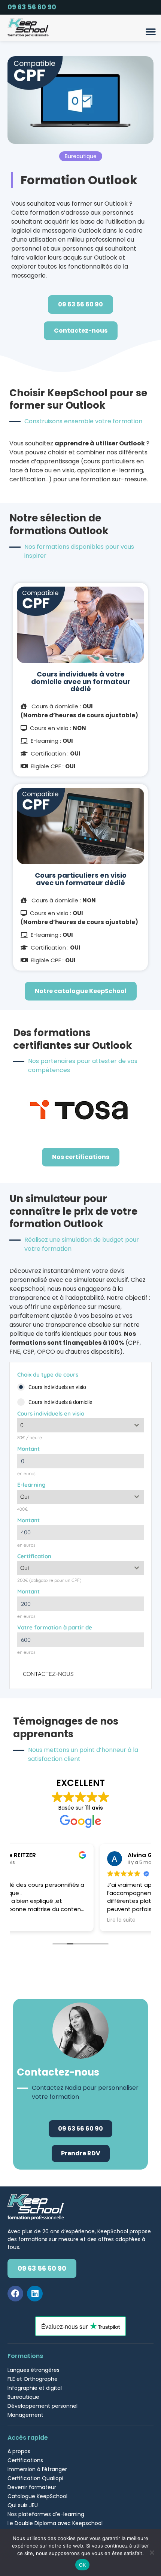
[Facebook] (15, 2294)
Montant (28, 1449)
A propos (19, 2451)
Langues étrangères (34, 2370)
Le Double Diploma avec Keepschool (55, 2523)
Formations (25, 2356)
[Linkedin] (35, 2294)
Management (25, 2415)
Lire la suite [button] (35, 1920)
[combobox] (80, 1425)
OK (83, 2565)
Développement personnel (42, 2406)
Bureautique (23, 2397)
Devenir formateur (32, 2487)
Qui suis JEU (23, 2505)
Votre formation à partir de (55, 1627)
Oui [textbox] (25, 1497)
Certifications (25, 2460)
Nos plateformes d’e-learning (46, 2514)
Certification (34, 1556)
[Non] (152, 2552)
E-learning (31, 1485)
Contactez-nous (48, 1674)
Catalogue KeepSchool (37, 2496)
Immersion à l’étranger (37, 2469)
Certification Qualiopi (35, 2478)
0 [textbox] (22, 1425)
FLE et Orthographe (33, 2379)
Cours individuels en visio (51, 1413)
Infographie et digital (35, 2388)
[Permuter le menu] (151, 32)
